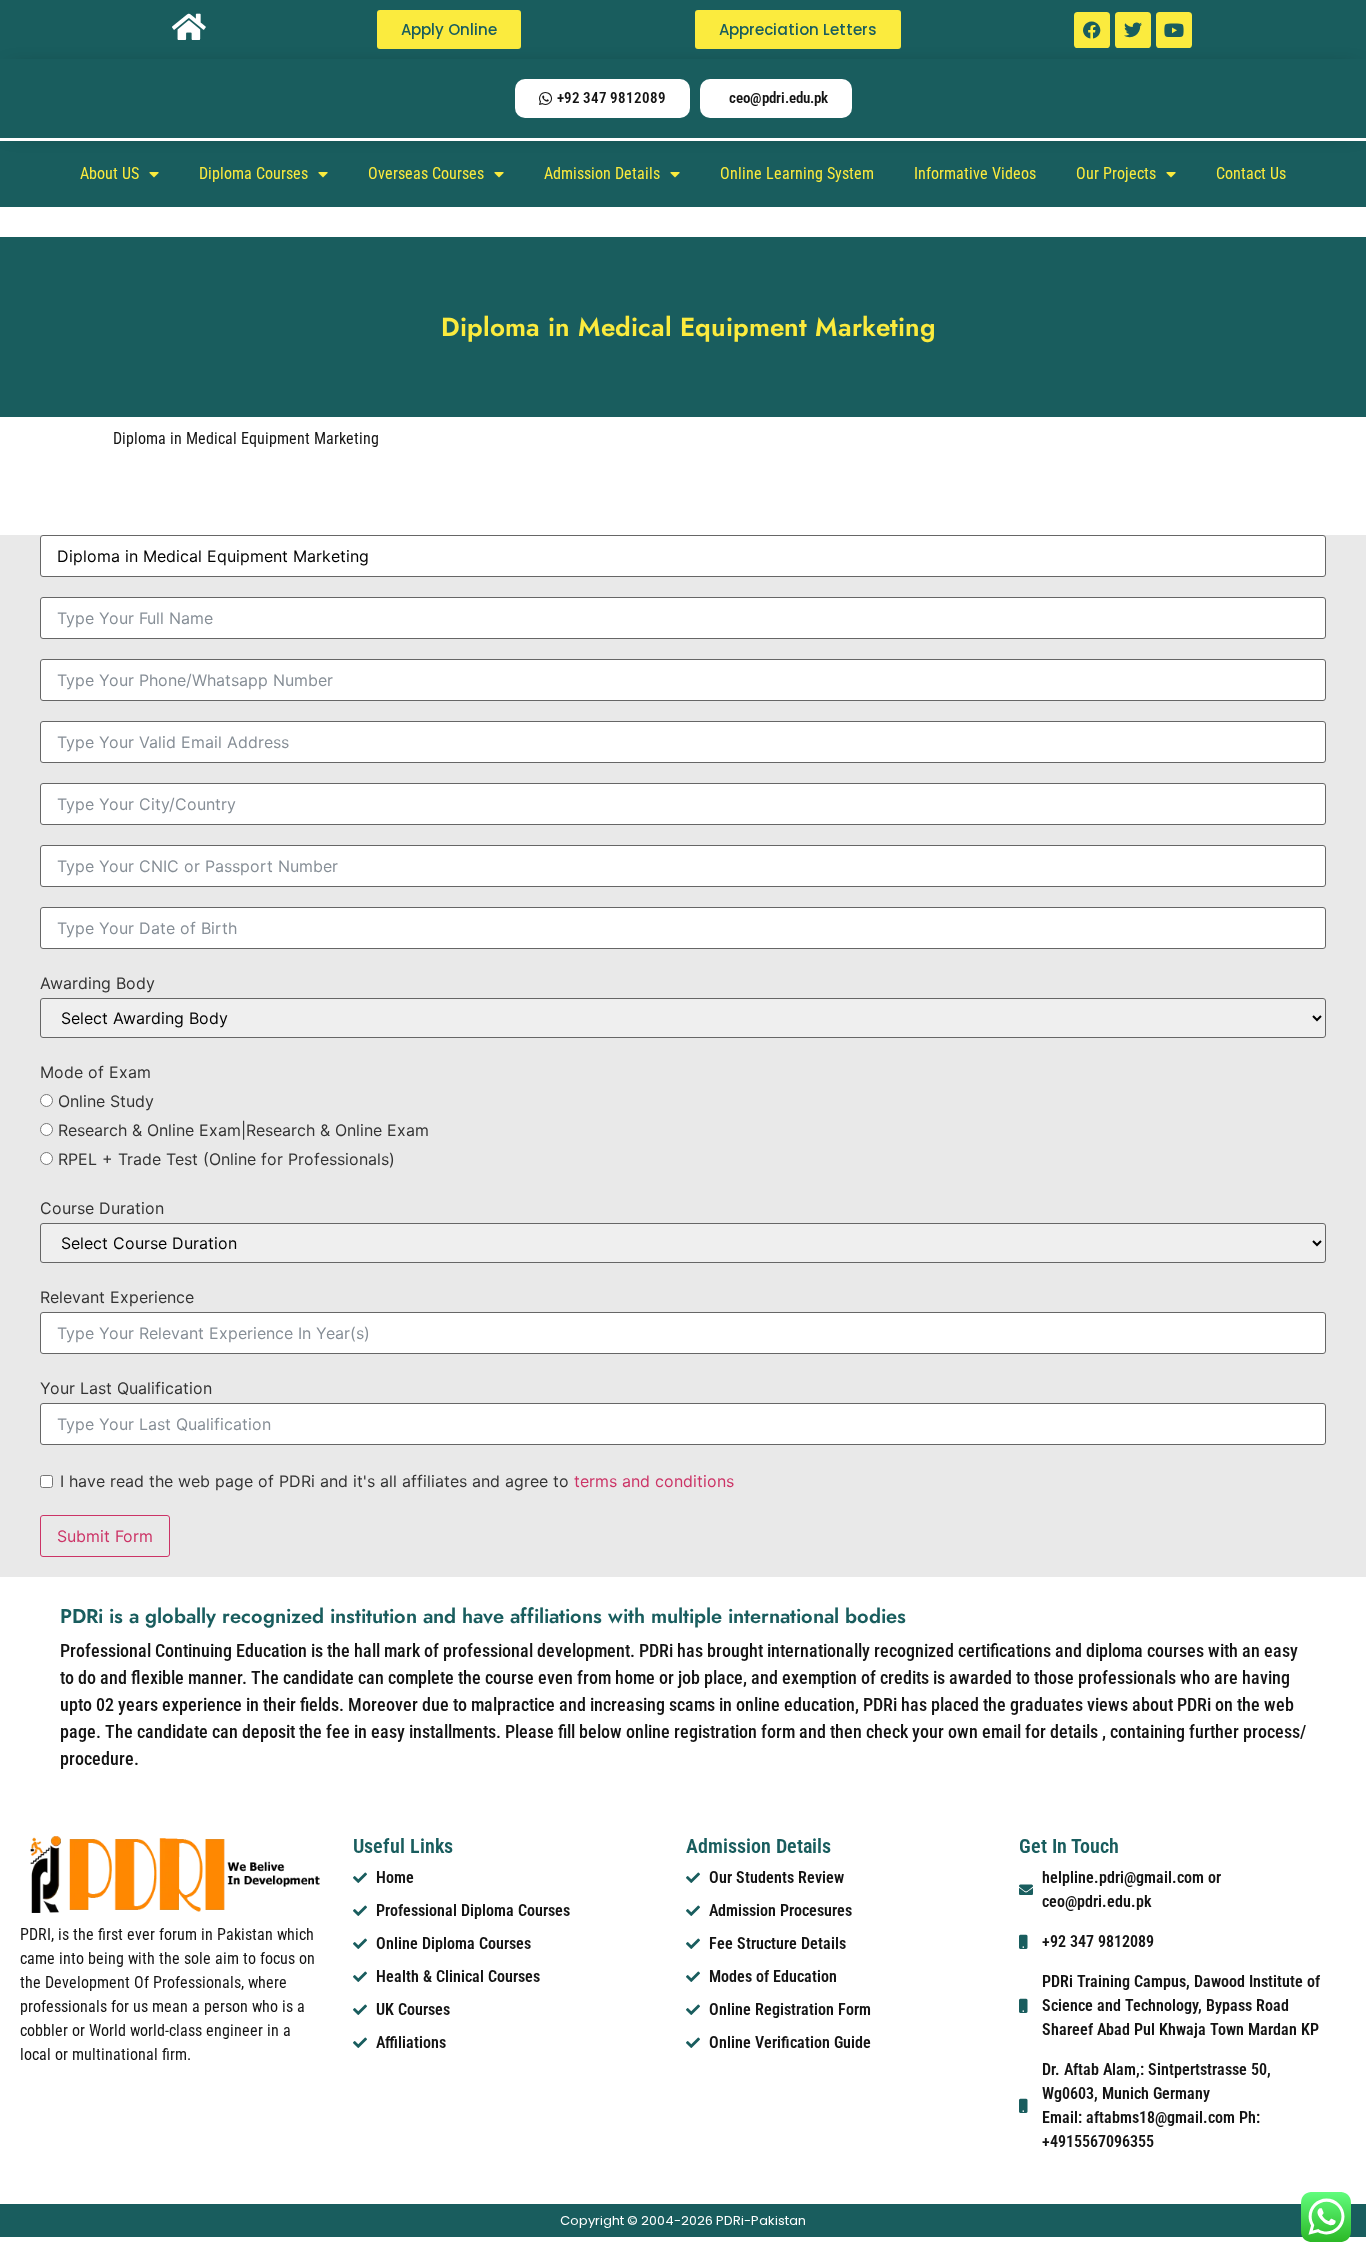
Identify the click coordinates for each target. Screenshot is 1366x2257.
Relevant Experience (117, 1297)
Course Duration (102, 1208)
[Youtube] (1174, 30)
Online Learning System (797, 173)
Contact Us (1251, 173)
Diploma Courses (253, 173)
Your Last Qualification (126, 1388)
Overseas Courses (426, 173)
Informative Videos (975, 173)
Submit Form (105, 1536)
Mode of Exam (95, 1072)
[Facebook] (1092, 30)
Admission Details (602, 173)
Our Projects (1116, 173)
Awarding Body (97, 983)
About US (109, 173)
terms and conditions (654, 1481)
